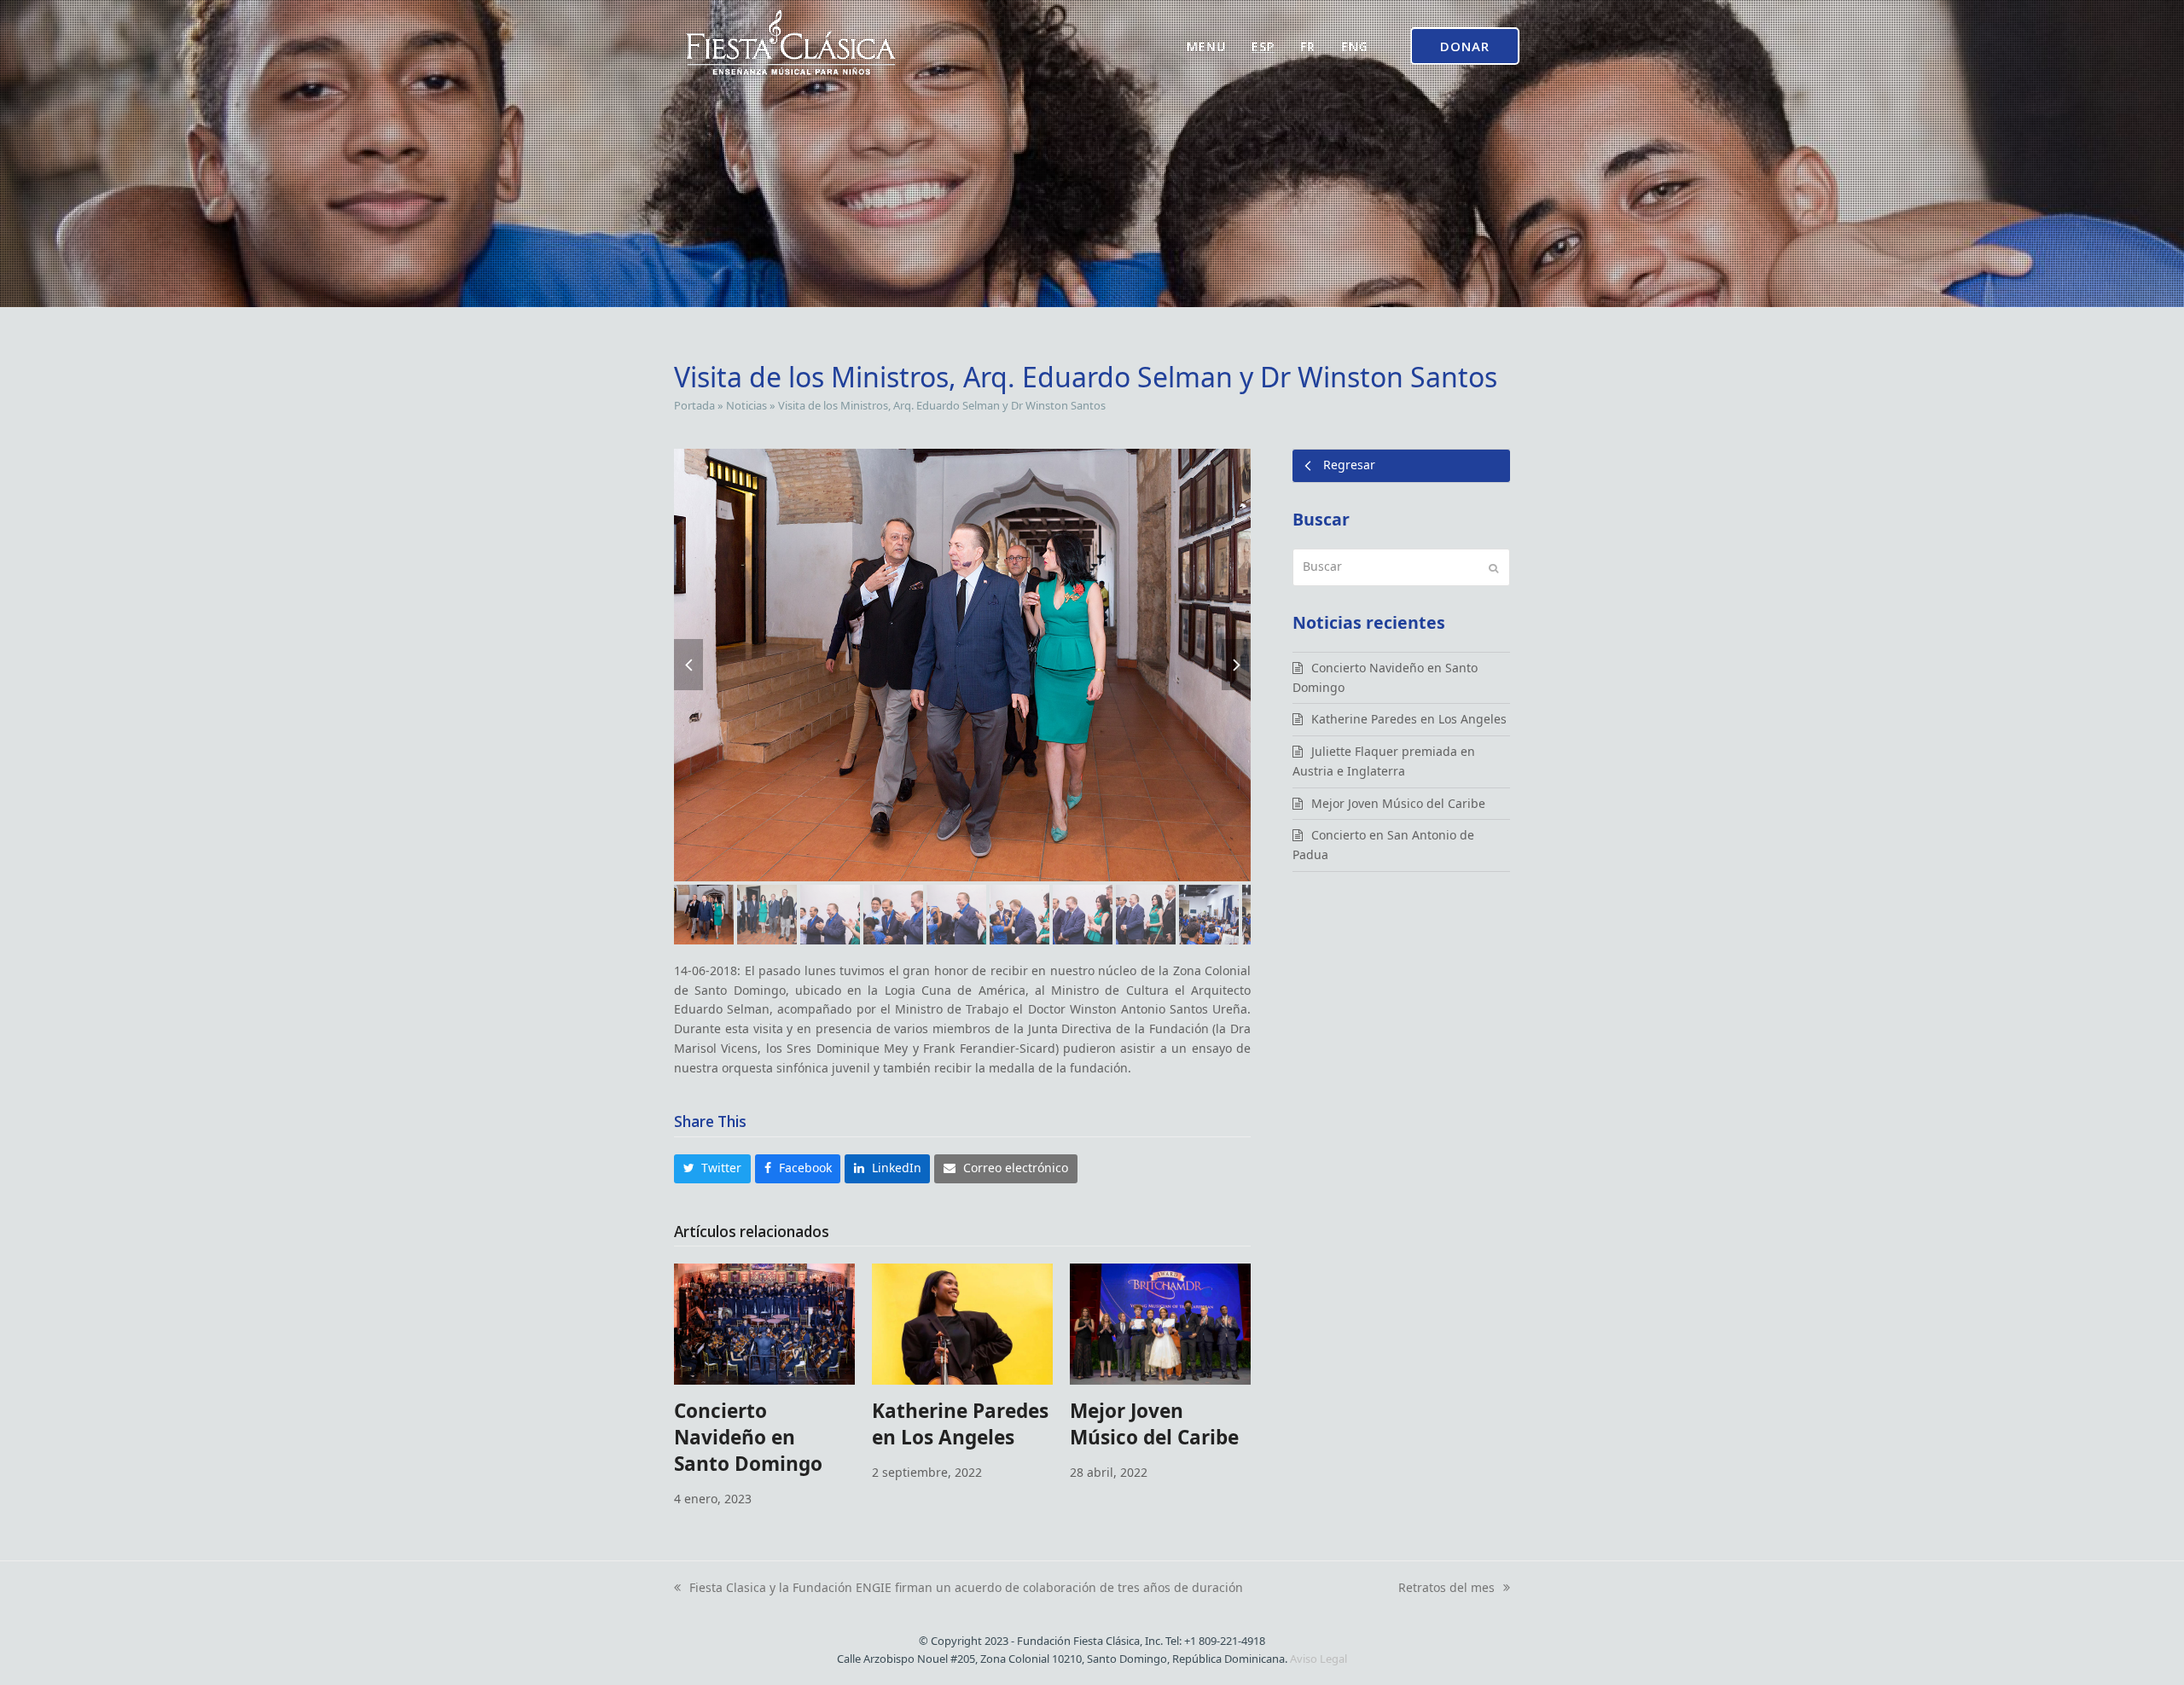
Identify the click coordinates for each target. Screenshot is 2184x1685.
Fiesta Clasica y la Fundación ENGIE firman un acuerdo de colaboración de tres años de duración (958, 1589)
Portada (694, 405)
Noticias (746, 405)
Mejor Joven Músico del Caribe (1154, 1424)
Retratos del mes (1446, 1589)
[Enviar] (1493, 567)
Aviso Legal (1319, 1659)
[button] (688, 665)
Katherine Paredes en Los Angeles (960, 1424)
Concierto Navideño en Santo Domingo (748, 1437)
